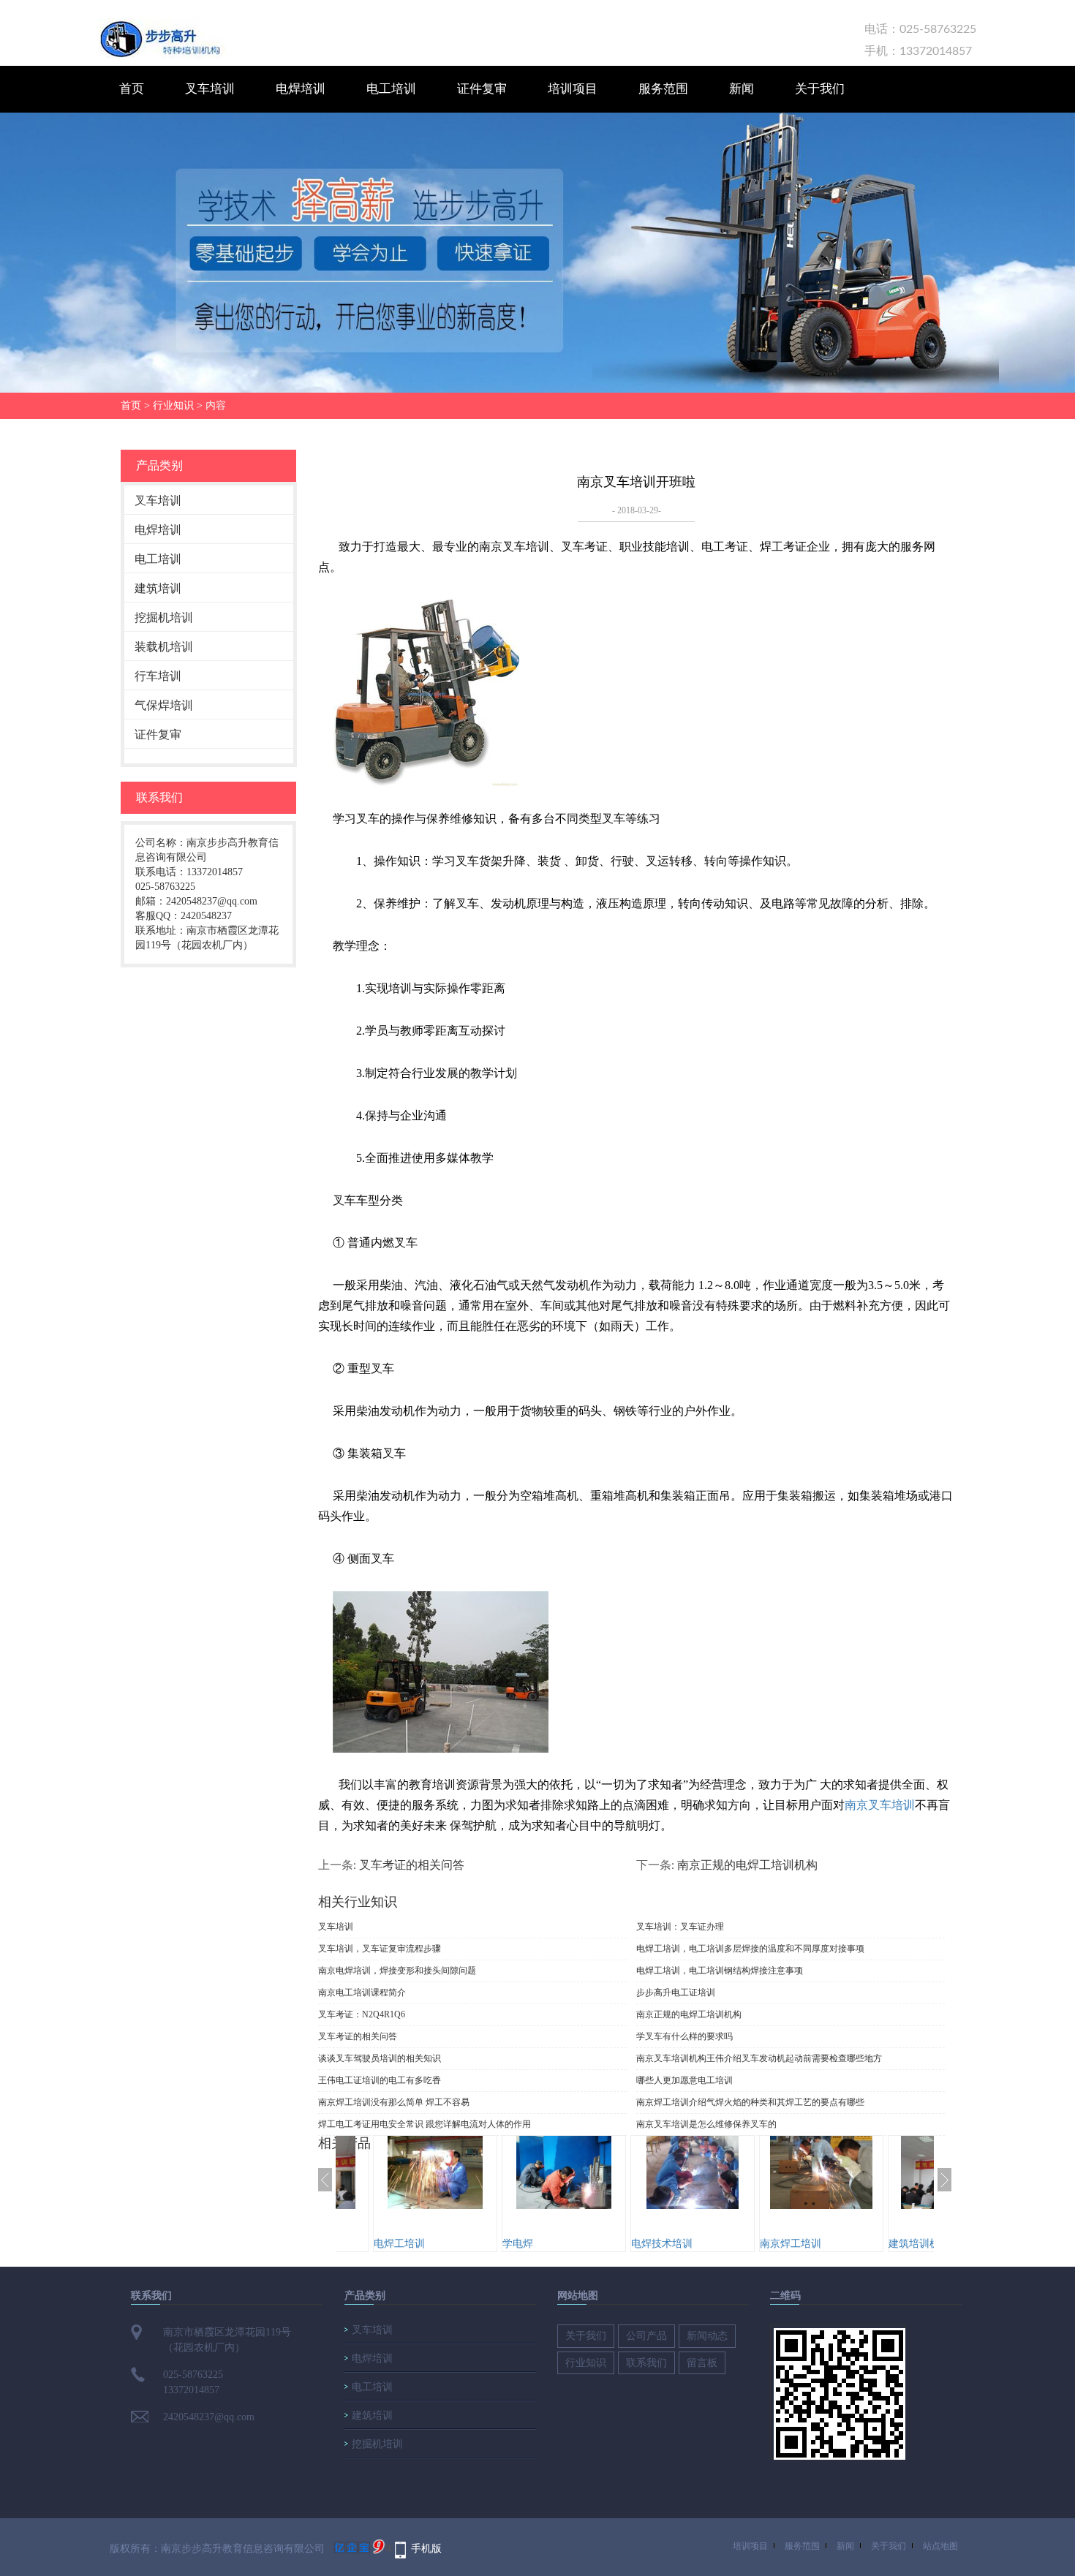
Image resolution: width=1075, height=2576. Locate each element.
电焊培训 (301, 89)
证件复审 (482, 89)
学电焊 (401, 2244)
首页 (132, 89)
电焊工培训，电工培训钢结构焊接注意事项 (720, 1971)
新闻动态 (707, 2336)
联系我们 (646, 2363)
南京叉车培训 (880, 1805)
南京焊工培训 (674, 2244)
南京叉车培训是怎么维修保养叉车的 (706, 2124)
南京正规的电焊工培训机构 (747, 1865)
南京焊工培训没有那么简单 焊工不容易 (394, 2102)
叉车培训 (210, 89)
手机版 (426, 2549)
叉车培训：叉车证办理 (680, 1927)
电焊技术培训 (545, 2244)
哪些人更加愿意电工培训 (684, 2080)
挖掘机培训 (164, 617)
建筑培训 (158, 588)
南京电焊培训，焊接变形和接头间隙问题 (397, 1971)
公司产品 (646, 2336)
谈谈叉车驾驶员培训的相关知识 (380, 2058)
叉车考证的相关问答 (412, 1865)
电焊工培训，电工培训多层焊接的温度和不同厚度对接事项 (750, 1949)
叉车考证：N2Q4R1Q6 (362, 2014)
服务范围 (663, 89)
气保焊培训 (164, 705)
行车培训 (158, 676)
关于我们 (820, 89)
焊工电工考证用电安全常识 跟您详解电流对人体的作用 (425, 2124)
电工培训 (391, 89)
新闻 (742, 89)
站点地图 (940, 2546)
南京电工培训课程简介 (362, 1993)
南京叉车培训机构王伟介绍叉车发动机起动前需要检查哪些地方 (759, 2058)
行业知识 (173, 405)
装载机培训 (164, 647)
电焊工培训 (926, 2244)
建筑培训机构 (802, 2244)
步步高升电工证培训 (676, 1993)
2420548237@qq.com (209, 2417)
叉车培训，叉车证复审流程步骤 (380, 1949)
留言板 (702, 2363)
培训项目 (573, 89)
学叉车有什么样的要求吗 (684, 2036)
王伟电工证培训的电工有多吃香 (380, 2080)
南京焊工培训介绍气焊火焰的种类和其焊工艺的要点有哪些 (750, 2102)
